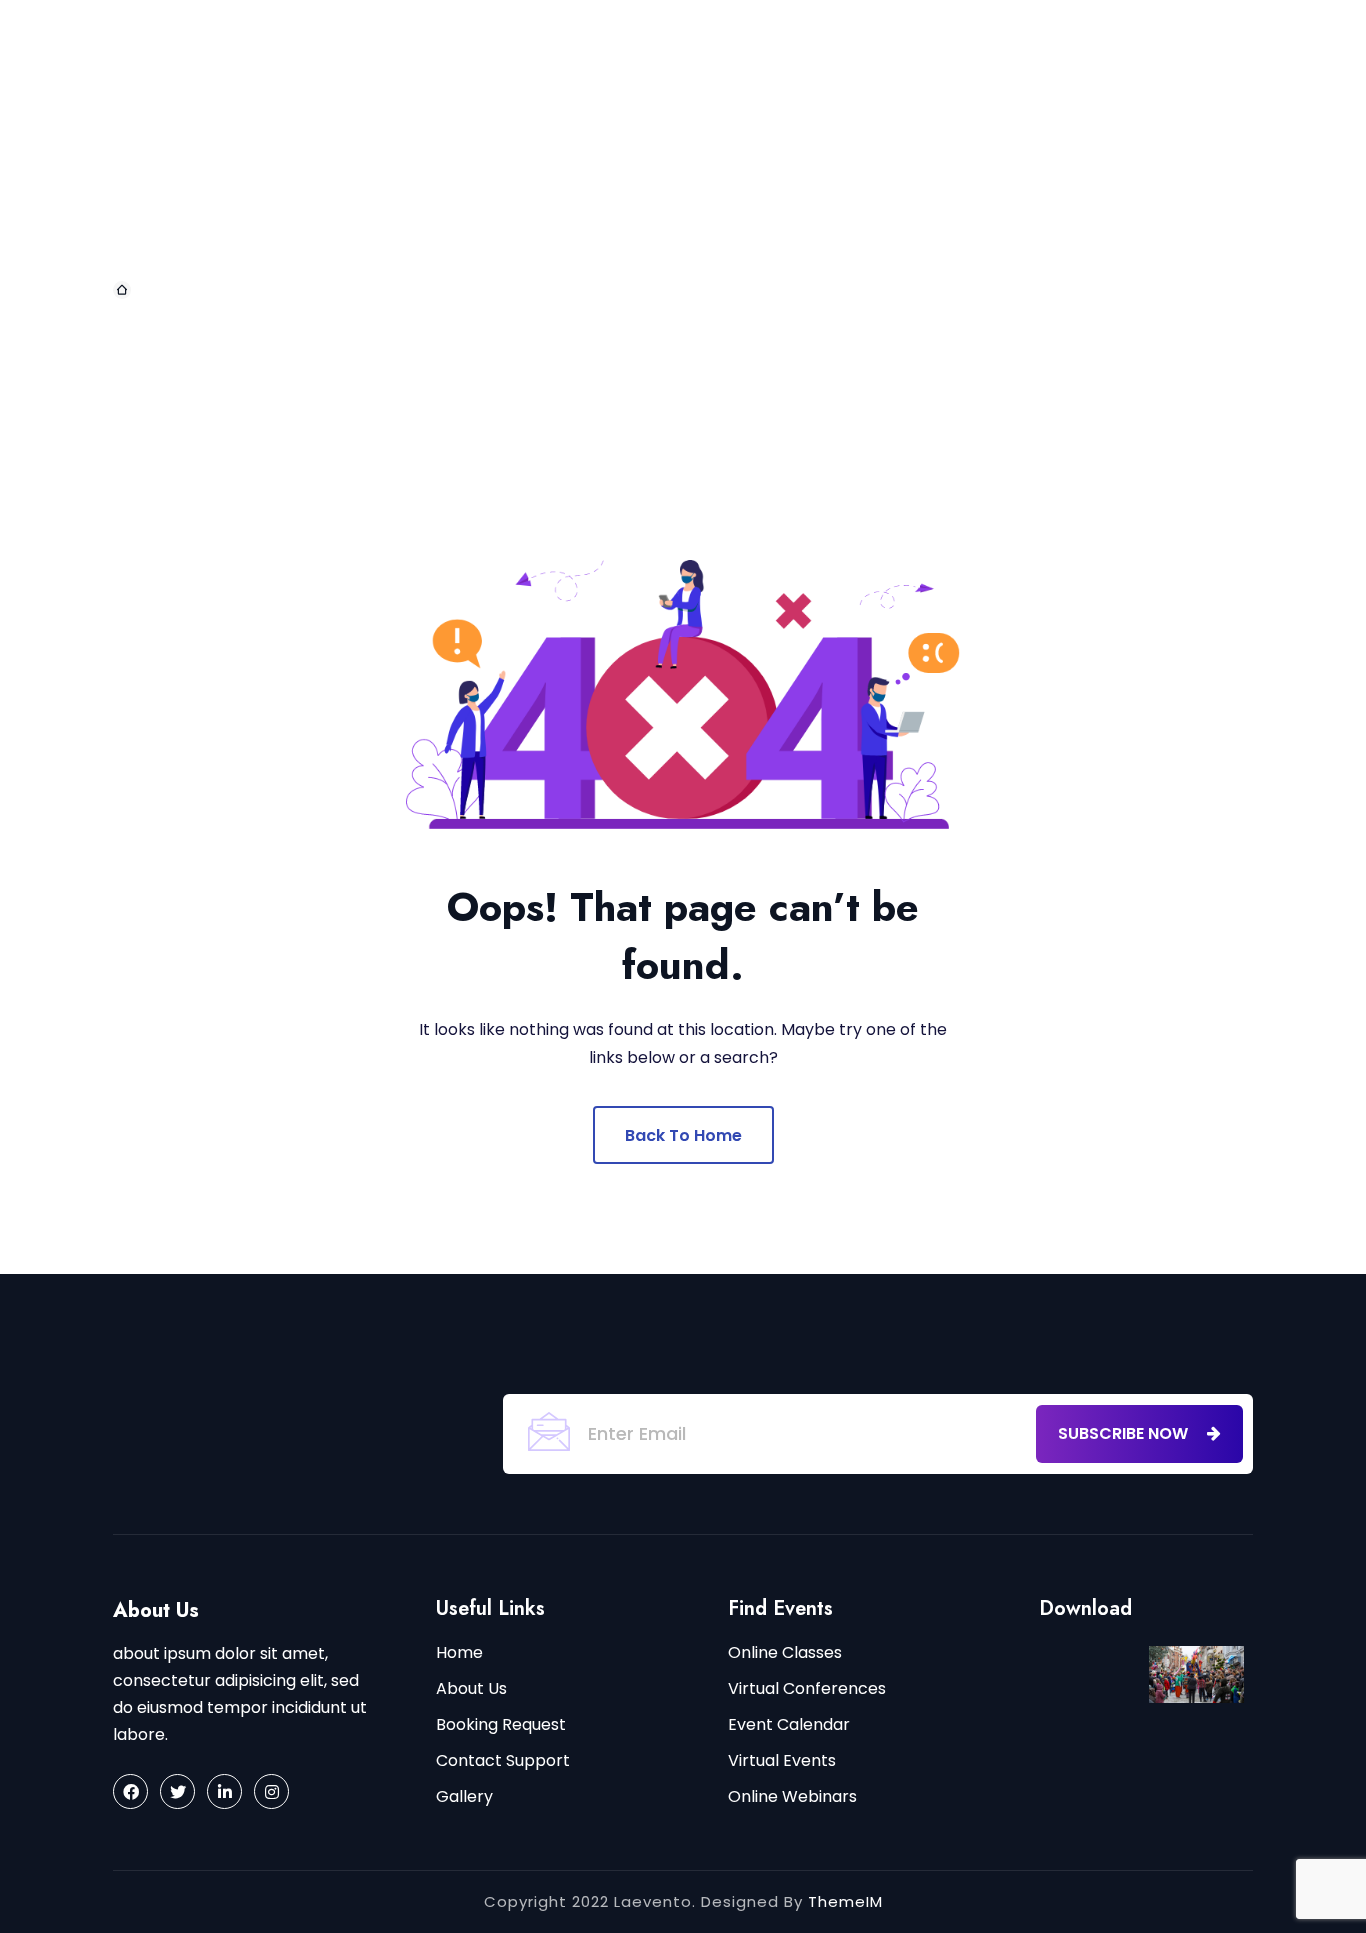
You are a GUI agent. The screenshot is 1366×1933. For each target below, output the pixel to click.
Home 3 (488, 146)
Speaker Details (835, 146)
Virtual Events (782, 1760)
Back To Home (683, 1135)
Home (374, 48)
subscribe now (1125, 1433)
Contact (873, 48)
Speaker (700, 146)
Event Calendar (789, 1724)
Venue (983, 244)
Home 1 (978, 48)
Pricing (616, 244)
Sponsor (722, 244)
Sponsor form (859, 244)
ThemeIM (845, 1901)
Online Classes (785, 1652)
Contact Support (503, 1760)
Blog (758, 48)
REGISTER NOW (1233, 138)
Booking (593, 146)
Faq (533, 244)
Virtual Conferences (807, 1688)
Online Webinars (792, 1796)
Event (657, 48)
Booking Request (501, 1724)
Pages (572, 48)
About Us (472, 48)
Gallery (973, 146)
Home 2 (390, 146)
